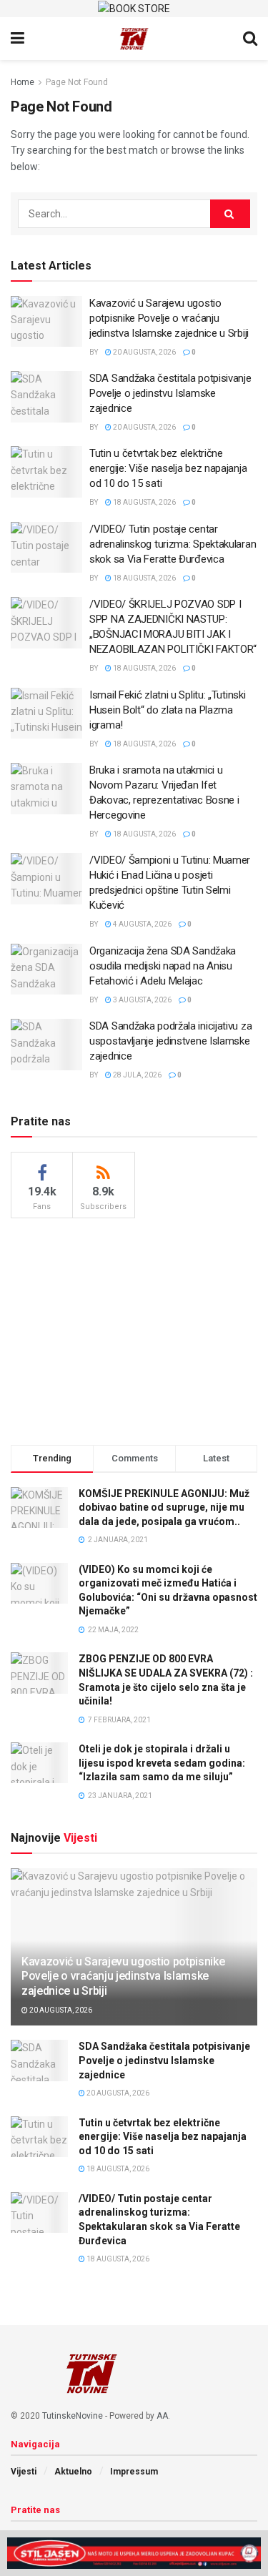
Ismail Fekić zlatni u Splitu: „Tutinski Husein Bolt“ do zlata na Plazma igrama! (167, 710)
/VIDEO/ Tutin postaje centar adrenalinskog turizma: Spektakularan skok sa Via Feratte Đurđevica (173, 544)
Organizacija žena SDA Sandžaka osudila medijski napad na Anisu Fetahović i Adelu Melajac (163, 966)
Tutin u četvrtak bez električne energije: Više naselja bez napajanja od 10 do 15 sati (168, 468)
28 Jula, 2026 (137, 1075)
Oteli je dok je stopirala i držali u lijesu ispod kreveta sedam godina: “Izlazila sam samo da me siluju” (162, 1763)
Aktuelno (73, 2472)
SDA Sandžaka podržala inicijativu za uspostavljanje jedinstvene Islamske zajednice (170, 1041)
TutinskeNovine (73, 2416)
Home (23, 82)
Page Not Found (77, 82)
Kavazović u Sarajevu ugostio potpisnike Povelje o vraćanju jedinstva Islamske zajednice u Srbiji (169, 318)
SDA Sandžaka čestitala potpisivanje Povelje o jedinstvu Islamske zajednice (170, 393)
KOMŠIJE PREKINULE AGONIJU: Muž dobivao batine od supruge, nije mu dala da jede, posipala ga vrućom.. (164, 1507)
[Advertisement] (134, 1329)
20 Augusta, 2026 (144, 352)
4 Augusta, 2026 (142, 924)
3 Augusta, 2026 (142, 1000)
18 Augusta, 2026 (144, 502)
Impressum (134, 2472)
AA (162, 2416)
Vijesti (24, 2472)
